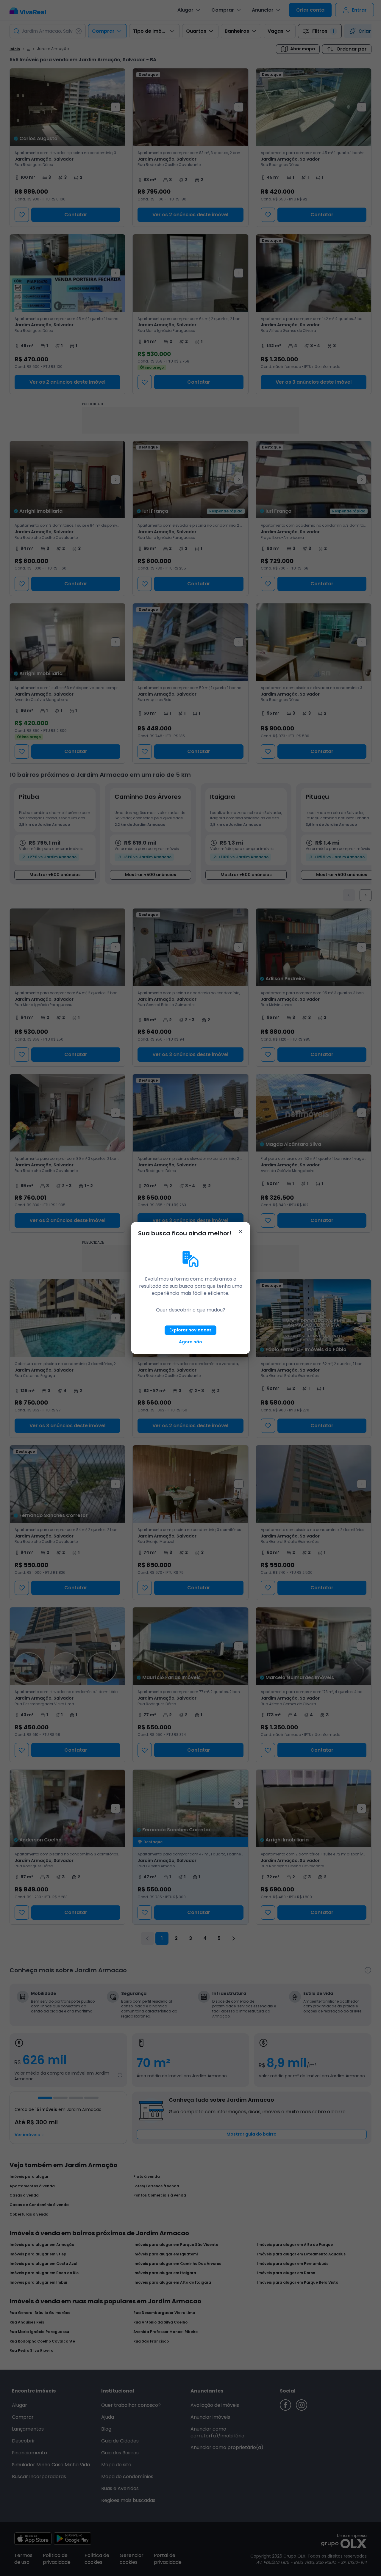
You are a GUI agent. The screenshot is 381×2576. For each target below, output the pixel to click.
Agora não (190, 1342)
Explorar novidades (190, 1330)
